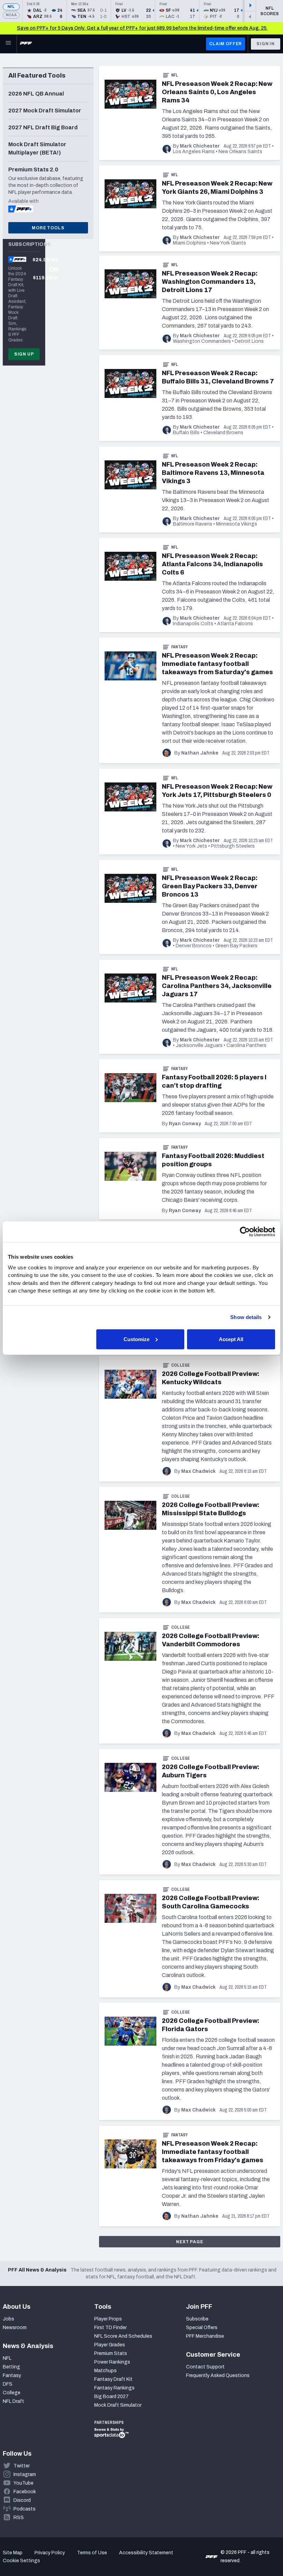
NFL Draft (13, 2401)
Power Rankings (112, 2362)
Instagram (25, 2474)
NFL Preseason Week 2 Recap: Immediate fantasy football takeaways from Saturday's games (217, 664)
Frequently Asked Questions (218, 2375)
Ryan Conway (185, 1124)
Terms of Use (92, 2553)
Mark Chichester (200, 146)
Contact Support (205, 2367)
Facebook (25, 2492)
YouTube (23, 2483)
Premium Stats (111, 2353)
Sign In (266, 44)
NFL (11, 7)
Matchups (105, 2371)
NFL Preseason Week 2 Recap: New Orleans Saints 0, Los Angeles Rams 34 (217, 92)
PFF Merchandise (205, 2336)
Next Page (190, 2242)
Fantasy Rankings (114, 2388)
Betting (11, 2367)
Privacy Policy (50, 2553)
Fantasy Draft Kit (113, 2379)
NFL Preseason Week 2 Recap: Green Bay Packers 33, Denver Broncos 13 (210, 886)
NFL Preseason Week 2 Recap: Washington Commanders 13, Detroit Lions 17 (210, 282)
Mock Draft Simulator (118, 2405)
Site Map (13, 2553)
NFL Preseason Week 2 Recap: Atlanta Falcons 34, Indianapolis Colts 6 (212, 564)
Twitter (22, 2466)
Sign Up (24, 354)
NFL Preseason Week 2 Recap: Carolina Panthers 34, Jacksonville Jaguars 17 (217, 986)
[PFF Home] (26, 44)
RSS (19, 2518)
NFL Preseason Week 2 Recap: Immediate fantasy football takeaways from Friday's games (213, 2152)
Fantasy (180, 647)
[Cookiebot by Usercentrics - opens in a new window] (245, 1232)
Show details (246, 1317)
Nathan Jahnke (200, 753)
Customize (136, 1339)
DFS (8, 2384)
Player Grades (110, 2345)
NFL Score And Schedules (123, 2336)
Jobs (8, 2319)
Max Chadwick (198, 1471)
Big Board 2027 (111, 2397)
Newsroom (15, 2328)
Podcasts (25, 2509)
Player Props (108, 2319)
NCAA (11, 15)
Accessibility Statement (146, 2553)
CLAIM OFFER (226, 44)
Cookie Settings (21, 2561)
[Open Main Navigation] (8, 44)
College (181, 1365)
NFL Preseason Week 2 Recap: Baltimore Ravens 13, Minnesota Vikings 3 (213, 473)
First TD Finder (110, 2328)
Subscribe (197, 2319)
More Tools (48, 228)
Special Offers (202, 2328)
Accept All (231, 1339)
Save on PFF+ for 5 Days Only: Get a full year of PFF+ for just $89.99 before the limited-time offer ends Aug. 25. (142, 28)
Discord (22, 2500)
